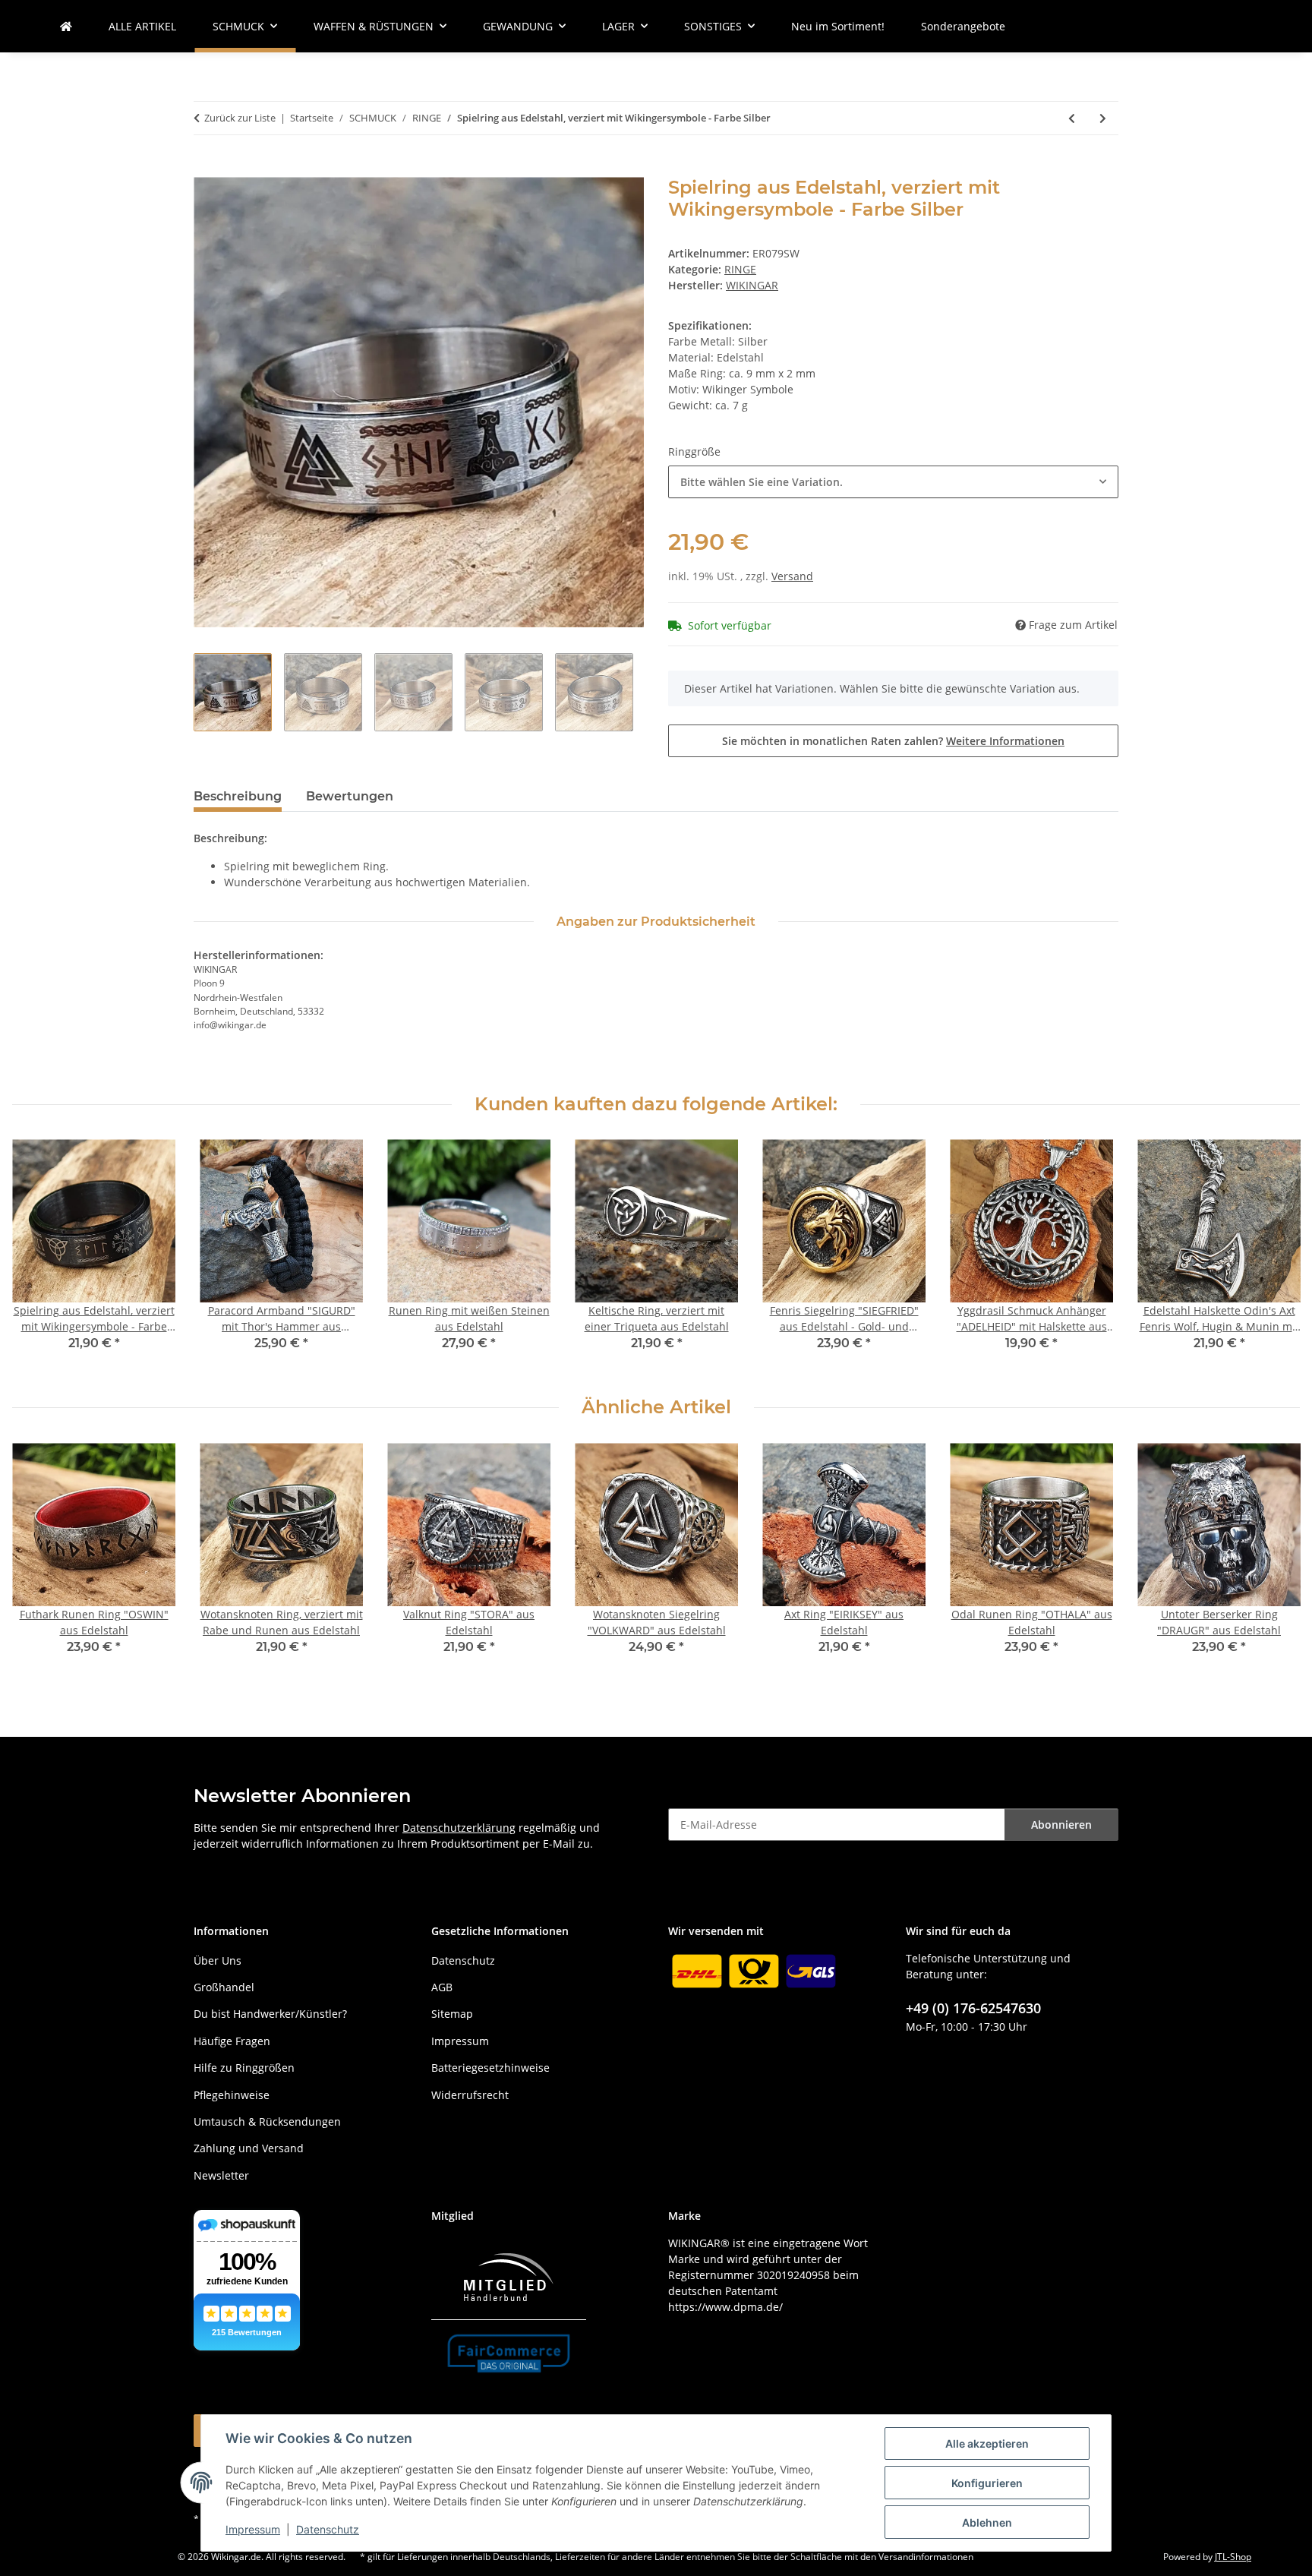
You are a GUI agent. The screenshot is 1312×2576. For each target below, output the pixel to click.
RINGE (740, 269)
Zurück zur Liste (240, 118)
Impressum (253, 2529)
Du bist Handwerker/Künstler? (270, 2014)
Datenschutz (328, 2529)
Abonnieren (1061, 1825)
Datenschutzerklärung (459, 1828)
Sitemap (452, 2014)
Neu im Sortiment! (838, 26)
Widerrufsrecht (470, 2095)
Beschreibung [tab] (238, 796)
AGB (442, 1987)
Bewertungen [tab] (350, 796)
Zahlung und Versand (249, 2148)
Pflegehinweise (232, 2095)
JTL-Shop (1233, 2557)
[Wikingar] (66, 26)
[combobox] (893, 482)
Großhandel (224, 1987)
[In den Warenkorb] (206, 169)
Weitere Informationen (1005, 741)
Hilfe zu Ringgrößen (244, 2068)
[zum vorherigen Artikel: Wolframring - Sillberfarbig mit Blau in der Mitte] (1072, 118)
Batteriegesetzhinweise (490, 2068)
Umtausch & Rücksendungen (267, 2121)
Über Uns (218, 1960)
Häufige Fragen (232, 2041)
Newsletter (221, 2175)
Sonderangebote (963, 26)
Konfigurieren (987, 2483)
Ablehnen (987, 2522)
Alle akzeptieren (987, 2443)
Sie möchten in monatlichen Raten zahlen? (893, 741)
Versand (792, 576)
